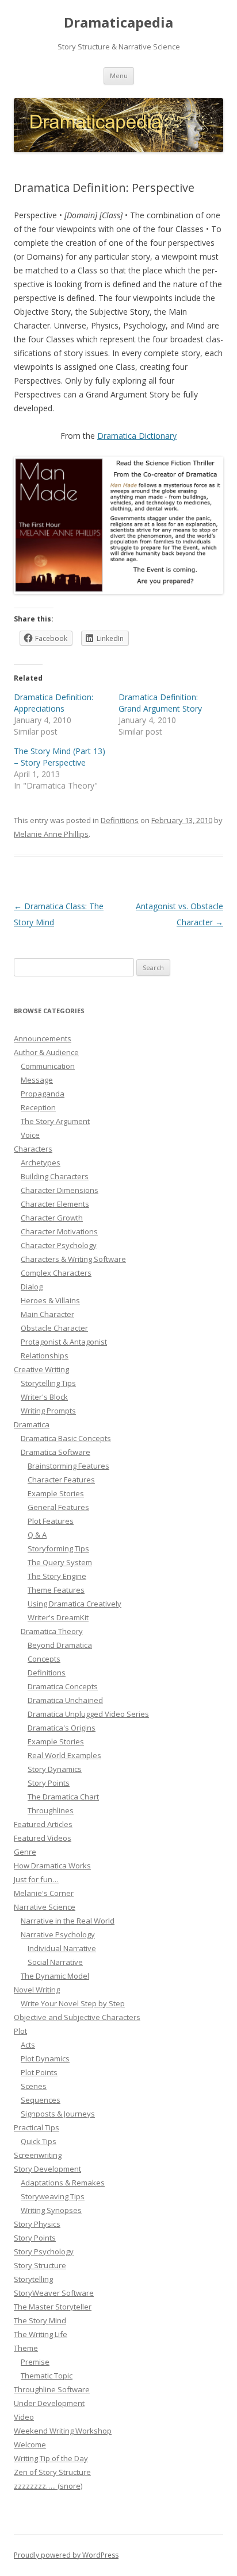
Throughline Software (52, 2389)
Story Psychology (44, 2251)
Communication (48, 1066)
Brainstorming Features (68, 1466)
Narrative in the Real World (68, 1921)
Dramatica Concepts (63, 1686)
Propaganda (43, 1094)
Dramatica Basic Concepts (66, 1438)
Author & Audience (46, 1052)
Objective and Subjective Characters (77, 2017)
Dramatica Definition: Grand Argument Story (160, 703)
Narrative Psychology (58, 1934)
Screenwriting (38, 2155)
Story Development (47, 2169)
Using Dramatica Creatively (74, 1604)
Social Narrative (55, 1962)
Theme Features (56, 1590)
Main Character (47, 1314)
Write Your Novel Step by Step (73, 2003)
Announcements (43, 1038)
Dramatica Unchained (65, 1700)
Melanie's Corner (44, 1893)
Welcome (30, 2444)
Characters (33, 1149)
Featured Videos (43, 1838)
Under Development (49, 2403)
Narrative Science (45, 1907)
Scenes (34, 2086)
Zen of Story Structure (52, 2472)
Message (37, 1080)
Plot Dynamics (45, 2059)
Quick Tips (39, 2141)
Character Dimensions (60, 1190)
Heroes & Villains (50, 1300)
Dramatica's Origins (62, 1728)
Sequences (41, 2100)
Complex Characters (56, 1273)
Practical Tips (37, 2127)
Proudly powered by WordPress (66, 2555)
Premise (35, 2362)
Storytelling (33, 2279)
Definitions (120, 820)
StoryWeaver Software (54, 2293)
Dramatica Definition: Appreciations (53, 703)
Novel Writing (37, 1990)
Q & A (37, 1535)
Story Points (49, 1783)
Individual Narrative (62, 1948)
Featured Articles (43, 1824)
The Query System (60, 1562)
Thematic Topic (47, 2376)
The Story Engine (57, 1576)
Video (24, 2417)
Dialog (32, 1287)
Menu (119, 76)
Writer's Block (44, 1397)
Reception (38, 1107)
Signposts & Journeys (58, 2114)
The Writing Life (41, 2334)
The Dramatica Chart (63, 1797)
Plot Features (51, 1521)
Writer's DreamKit (58, 1617)
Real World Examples (64, 1755)
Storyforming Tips (58, 1548)
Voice (30, 1135)
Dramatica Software (56, 1452)
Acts (28, 2045)
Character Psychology (59, 1245)
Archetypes (41, 1163)
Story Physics (37, 2224)
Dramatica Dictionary (137, 436)
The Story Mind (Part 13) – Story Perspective (60, 757)
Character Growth (52, 1218)
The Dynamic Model (55, 1976)
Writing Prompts (48, 1411)
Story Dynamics (55, 1769)
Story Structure (40, 2265)
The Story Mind (40, 2320)
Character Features (61, 1480)
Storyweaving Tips (53, 2196)
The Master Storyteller (53, 2307)
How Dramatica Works (52, 1866)
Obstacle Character (54, 1328)
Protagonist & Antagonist (64, 1342)
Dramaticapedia (118, 23)
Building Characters (55, 1176)
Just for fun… (36, 1879)
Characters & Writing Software (73, 1259)
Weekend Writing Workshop (63, 2431)
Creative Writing (41, 1369)
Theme (26, 2348)
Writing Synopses (51, 2210)
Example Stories (56, 1493)
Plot (20, 2031)
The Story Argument (55, 1121)
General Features (58, 1507)
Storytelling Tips (48, 1383)
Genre (25, 1852)
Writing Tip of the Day (51, 2458)
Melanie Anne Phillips (51, 834)
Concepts (44, 1659)
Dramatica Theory (52, 1631)
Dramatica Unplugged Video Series (88, 1714)
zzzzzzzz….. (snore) (48, 2486)
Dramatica (32, 1424)
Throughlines (51, 1810)
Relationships (45, 1355)
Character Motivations (59, 1231)
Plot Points (39, 2072)
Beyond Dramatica (60, 1645)
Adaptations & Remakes (63, 2183)
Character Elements (55, 1204)
